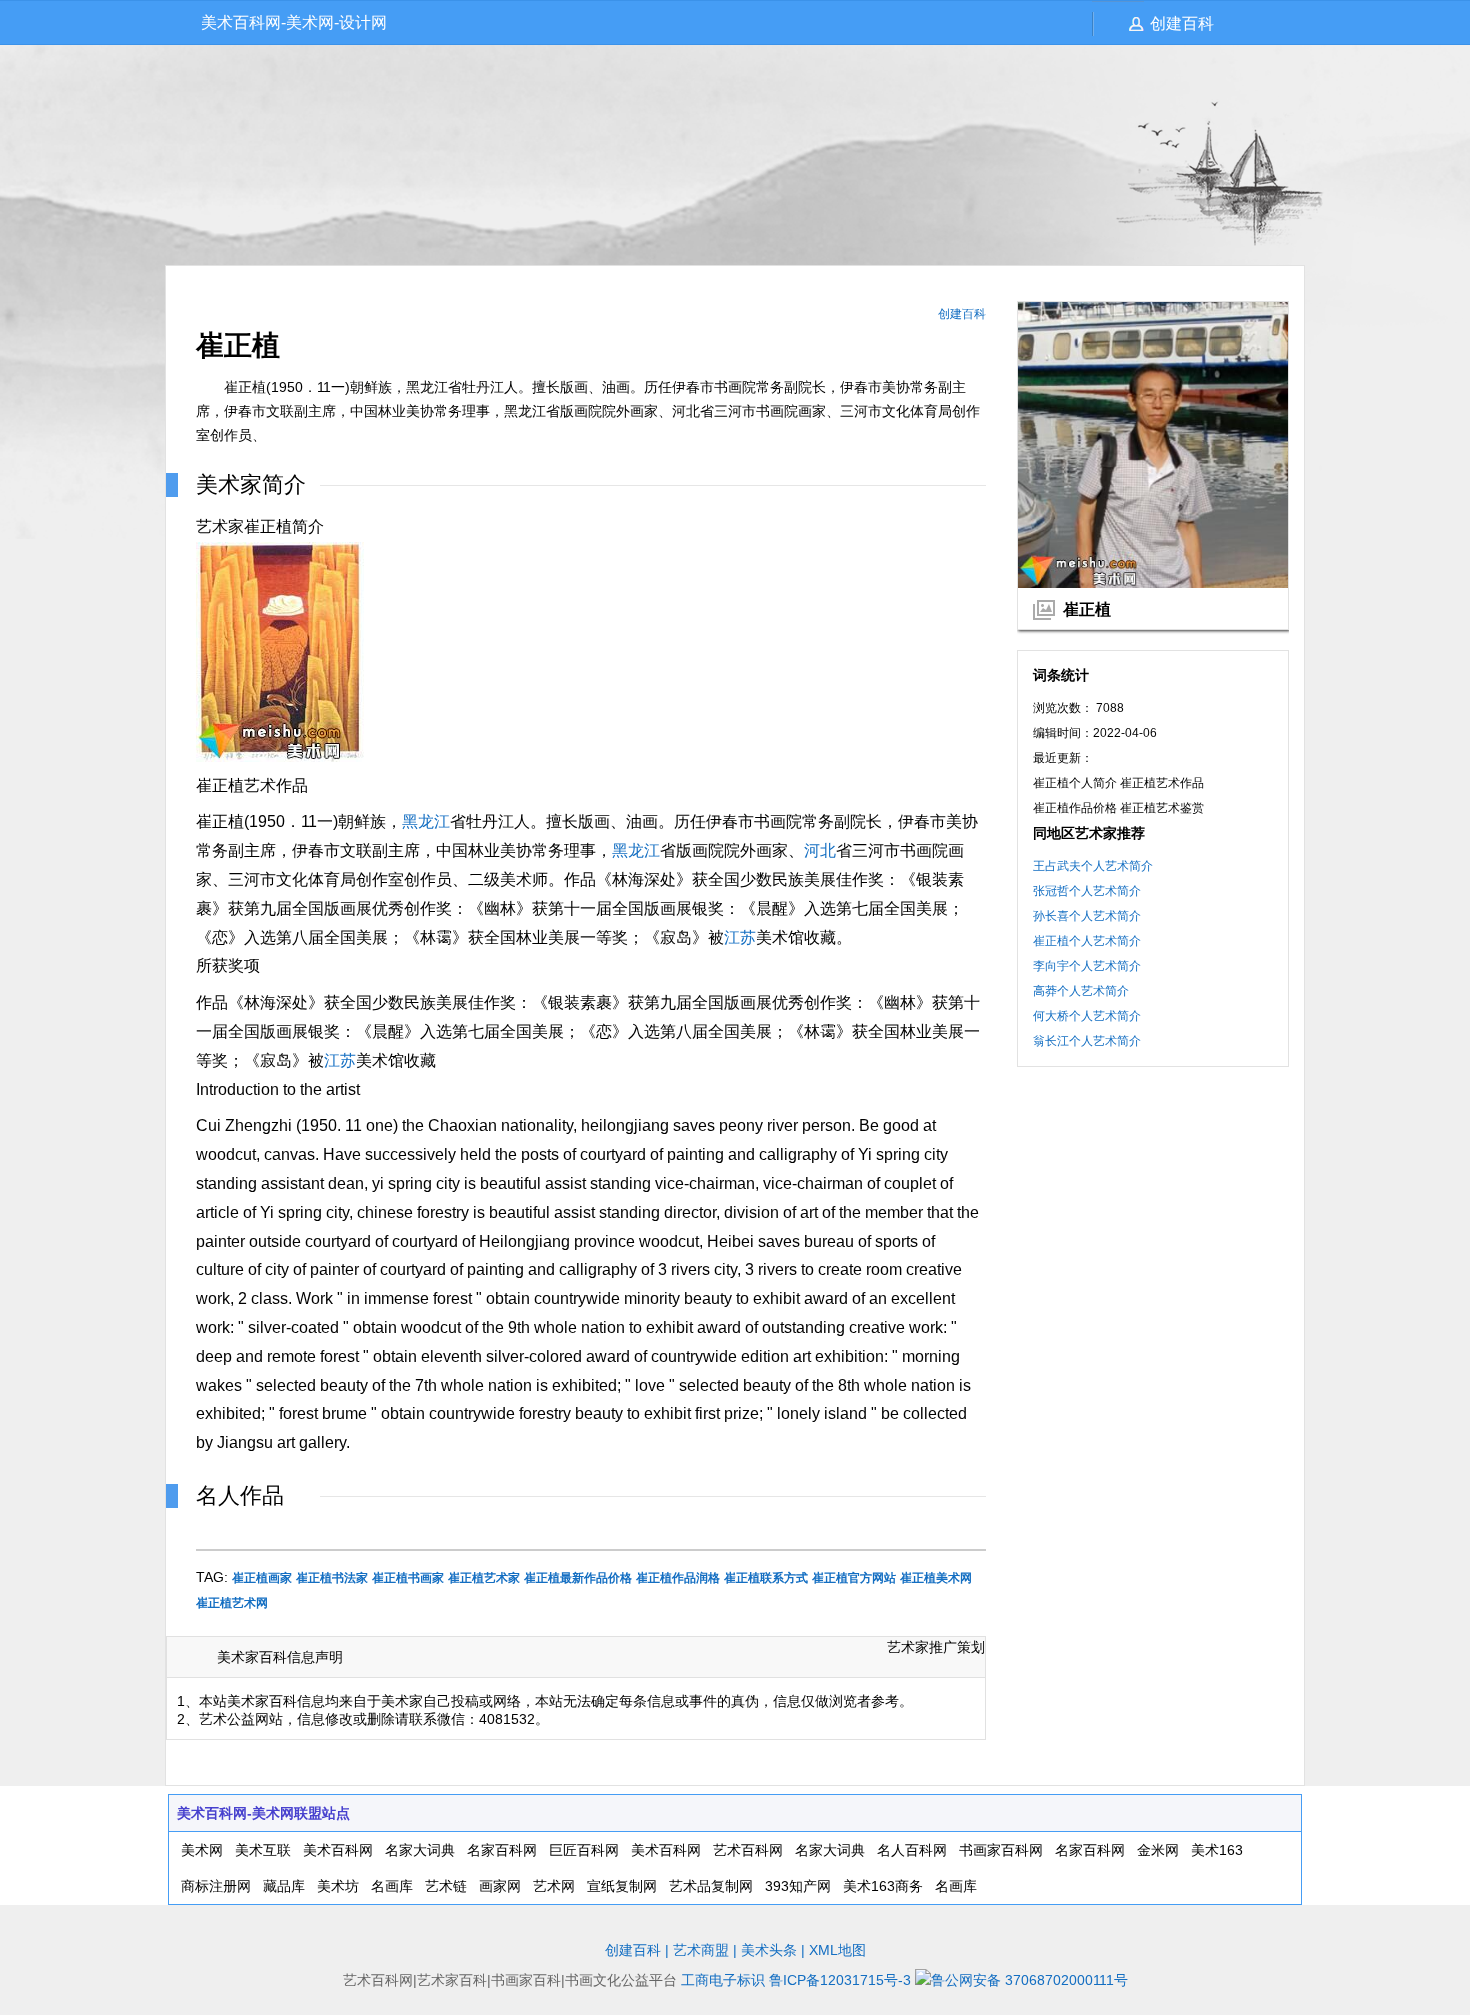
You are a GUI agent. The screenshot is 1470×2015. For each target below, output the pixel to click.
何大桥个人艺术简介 (1087, 1016)
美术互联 (263, 1850)
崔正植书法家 (332, 1578)
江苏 (740, 937)
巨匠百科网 (584, 1850)
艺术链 (446, 1886)
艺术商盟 (701, 1950)
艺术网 (554, 1886)
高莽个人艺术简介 (1081, 991)
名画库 (392, 1886)
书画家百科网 (1001, 1850)
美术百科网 (338, 1850)
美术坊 (338, 1886)
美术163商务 (883, 1886)
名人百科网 (912, 1850)
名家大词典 (420, 1850)
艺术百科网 (748, 1850)
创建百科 (1182, 23)
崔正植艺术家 (484, 1578)
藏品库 (284, 1886)
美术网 (202, 1850)
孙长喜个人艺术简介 (1087, 916)
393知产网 (798, 1886)
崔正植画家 (262, 1578)
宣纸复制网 (622, 1886)
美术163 (1217, 1850)
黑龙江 (426, 821)
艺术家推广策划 (936, 1647)
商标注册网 (216, 1886)
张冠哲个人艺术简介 (1087, 891)
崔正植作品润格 (678, 1578)
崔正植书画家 (408, 1578)
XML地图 (837, 1950)
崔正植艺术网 (232, 1603)
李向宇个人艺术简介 (1087, 966)
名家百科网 (502, 1850)
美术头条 (769, 1950)
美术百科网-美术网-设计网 (294, 22)
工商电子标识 (723, 1980)
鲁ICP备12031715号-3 (840, 1980)
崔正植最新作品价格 (578, 1578)
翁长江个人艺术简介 (1087, 1041)
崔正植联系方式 (766, 1578)
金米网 (1158, 1850)
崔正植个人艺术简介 (1087, 941)
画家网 (500, 1886)
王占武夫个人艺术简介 (1093, 866)
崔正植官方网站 (854, 1578)
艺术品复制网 (711, 1886)
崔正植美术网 (936, 1578)
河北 (820, 850)
